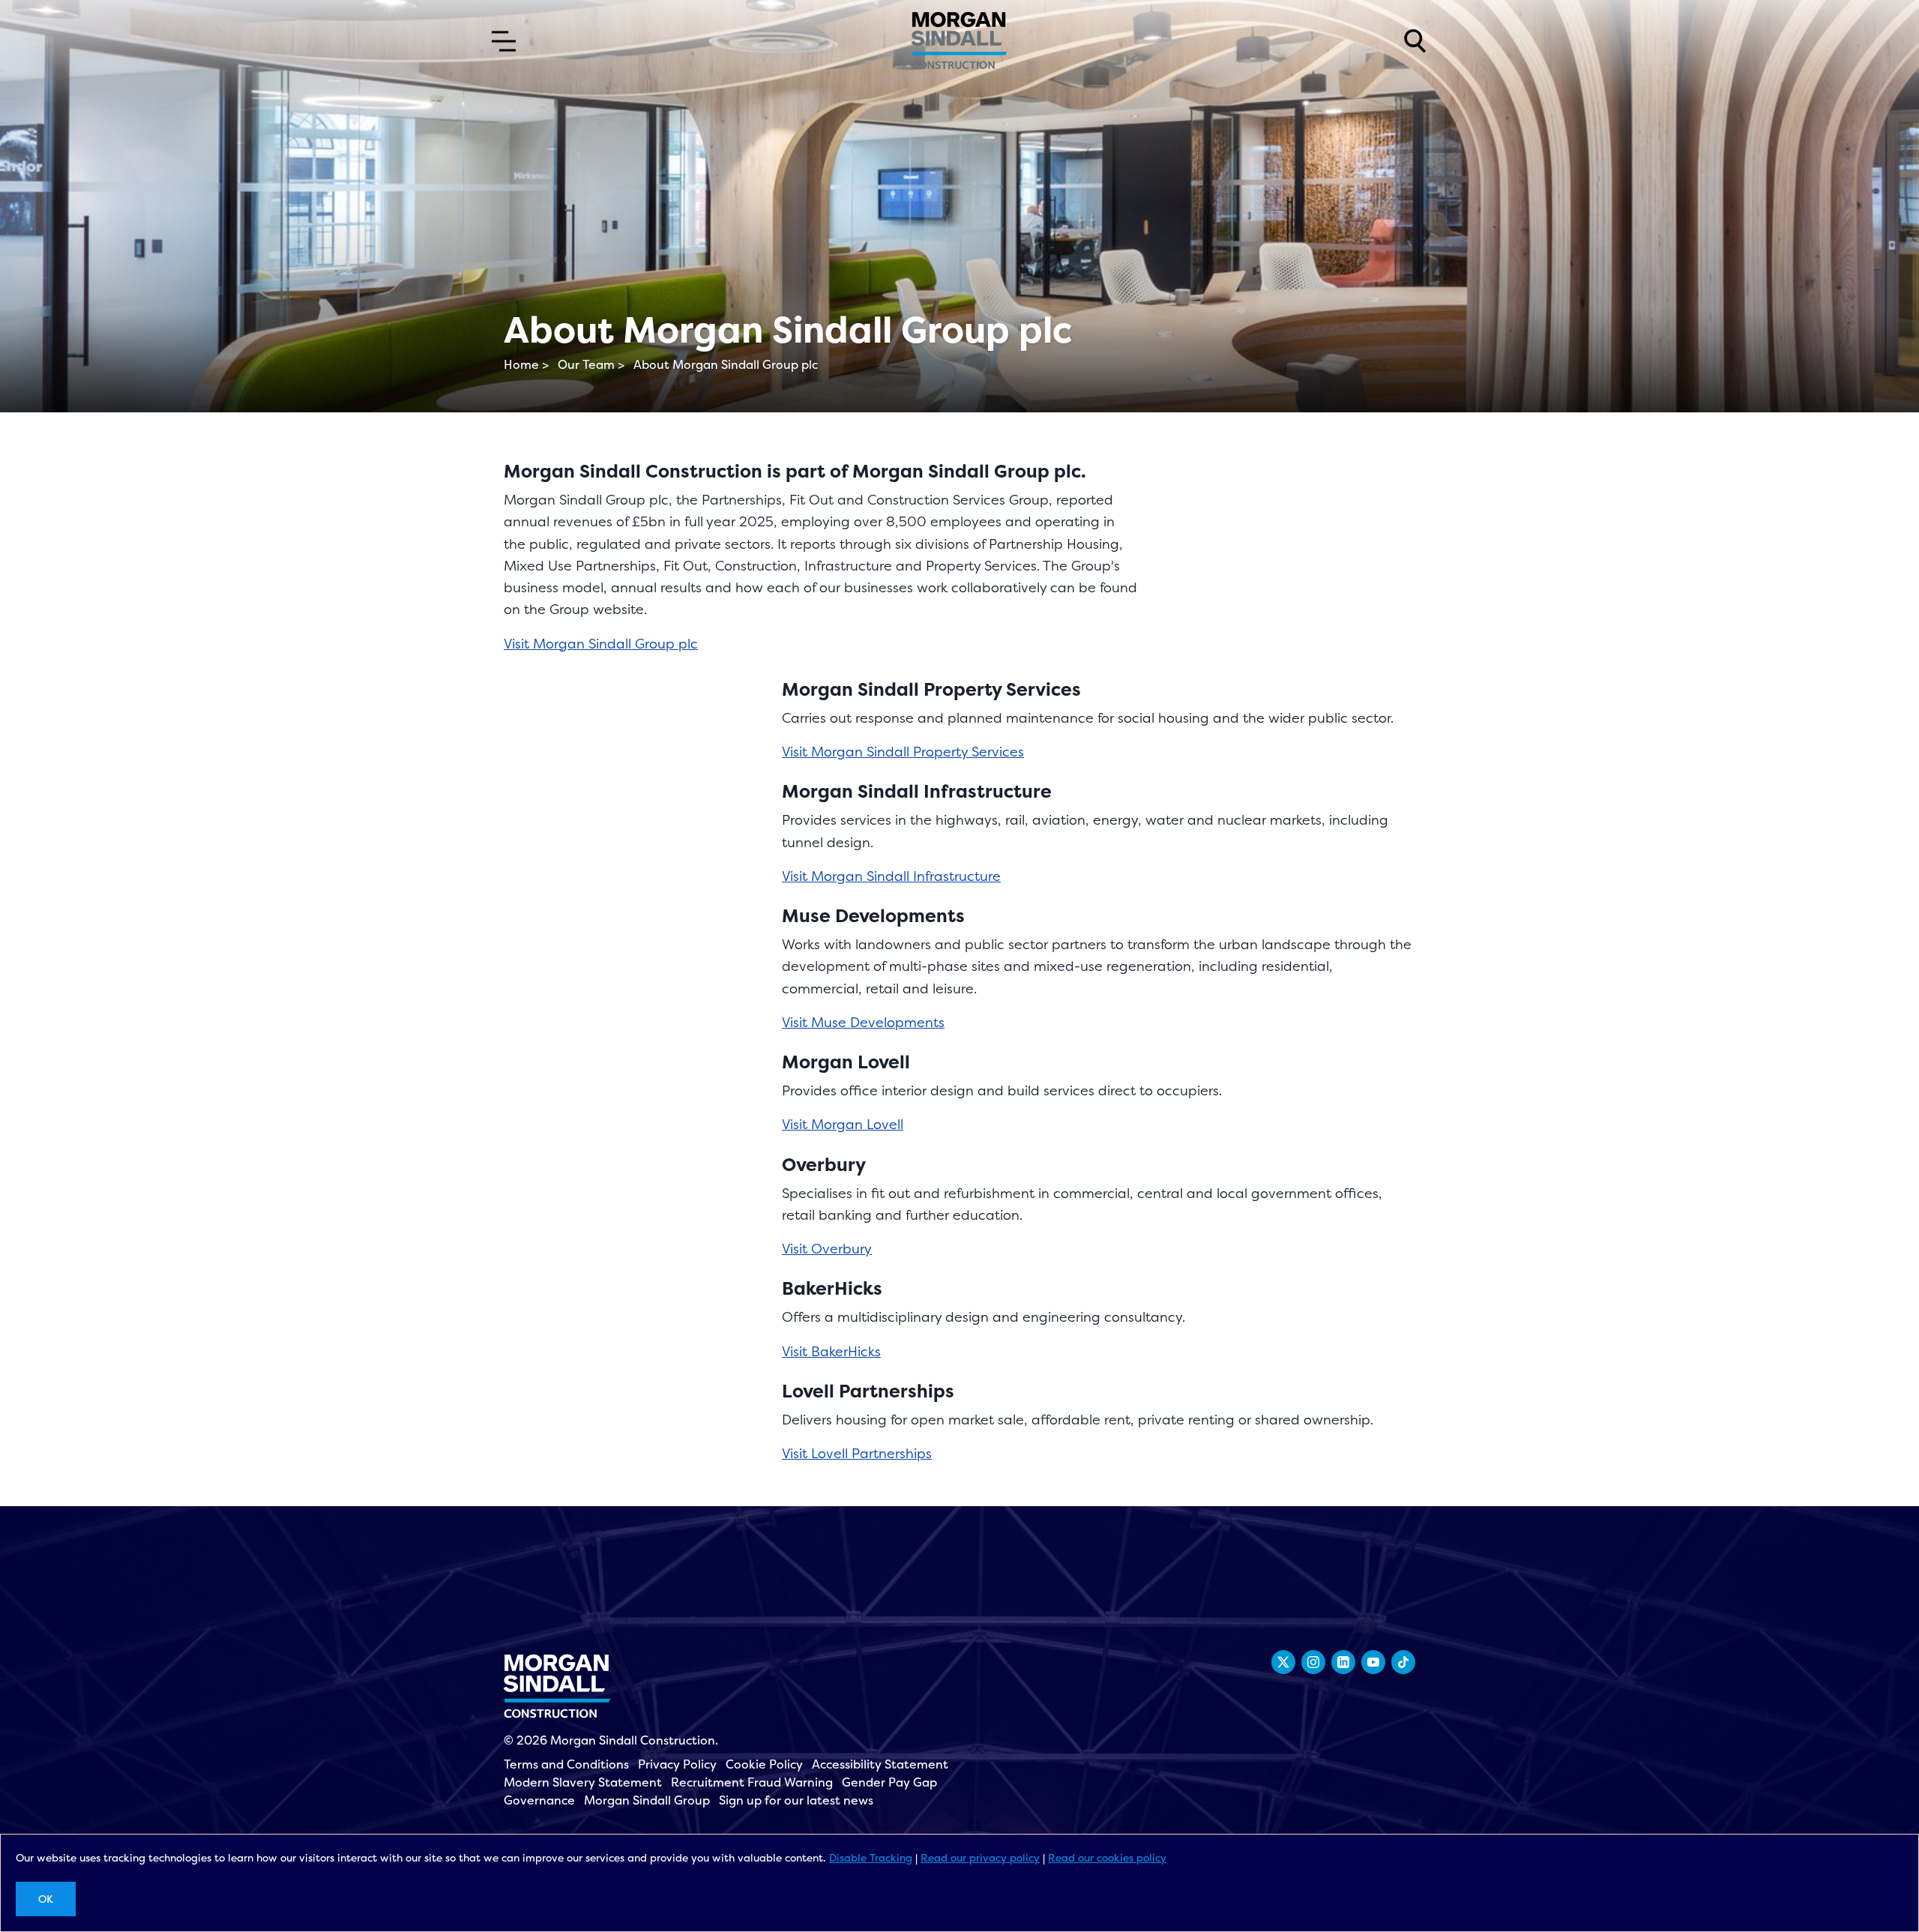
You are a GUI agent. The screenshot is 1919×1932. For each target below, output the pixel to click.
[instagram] (1313, 1662)
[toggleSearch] (1415, 41)
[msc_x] (1283, 1662)
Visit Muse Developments (863, 1022)
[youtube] (1373, 1662)
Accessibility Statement (880, 1764)
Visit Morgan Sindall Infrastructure (891, 876)
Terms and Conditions (566, 1764)
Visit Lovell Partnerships (857, 1453)
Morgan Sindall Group (647, 1800)
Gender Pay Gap (889, 1782)
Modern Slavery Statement (583, 1782)
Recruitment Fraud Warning (752, 1782)
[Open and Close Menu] (504, 41)
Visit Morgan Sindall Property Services (903, 752)
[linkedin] (1343, 1662)
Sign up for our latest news (796, 1800)
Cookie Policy (764, 1764)
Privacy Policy (677, 1764)
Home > (526, 364)
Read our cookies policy (1107, 1857)
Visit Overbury (827, 1249)
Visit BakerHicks (831, 1351)
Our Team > (591, 364)
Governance (539, 1800)
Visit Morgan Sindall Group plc (601, 644)
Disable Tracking (871, 1857)
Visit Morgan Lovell (843, 1124)
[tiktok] (1403, 1662)
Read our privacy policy (980, 1857)
